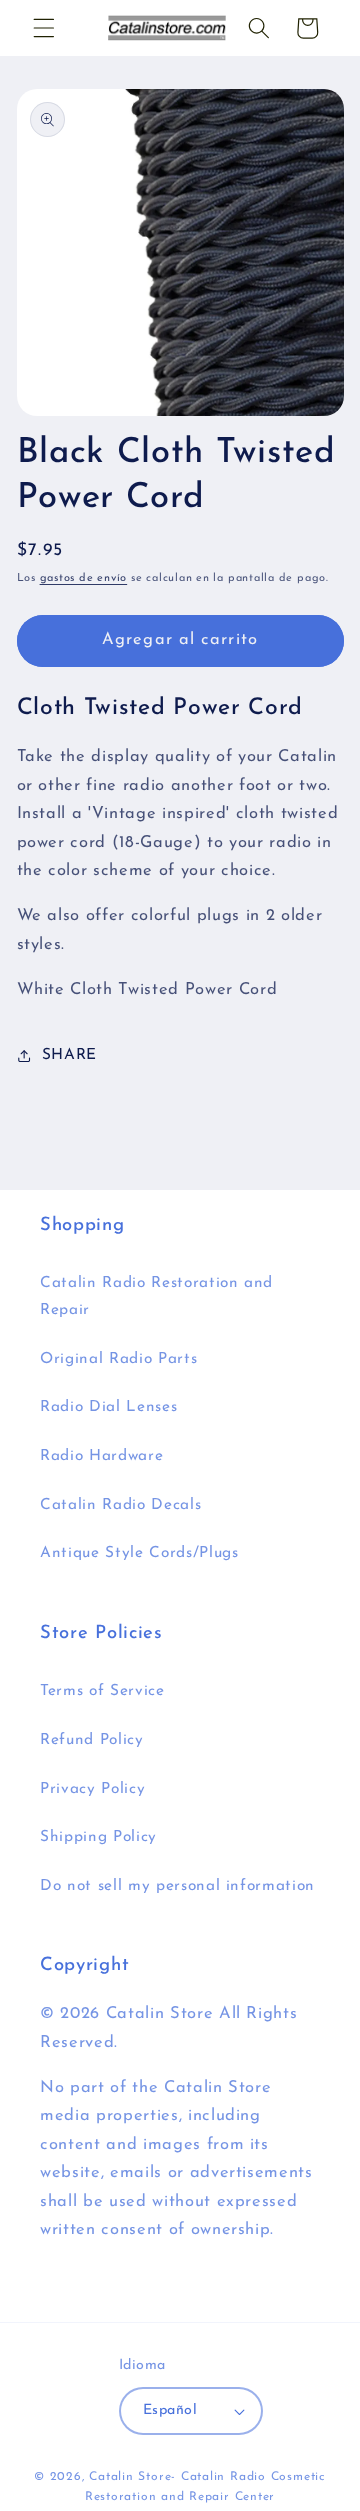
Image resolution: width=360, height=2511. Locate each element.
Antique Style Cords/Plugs (139, 1553)
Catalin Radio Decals (120, 1505)
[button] (44, 28)
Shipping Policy (98, 1837)
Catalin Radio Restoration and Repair (156, 1296)
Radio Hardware (101, 1456)
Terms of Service (102, 1691)
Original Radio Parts (118, 1359)
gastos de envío (84, 578)
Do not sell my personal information (177, 1886)
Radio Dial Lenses (108, 1407)
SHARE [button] (69, 1055)
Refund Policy (92, 1740)
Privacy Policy (92, 1789)
